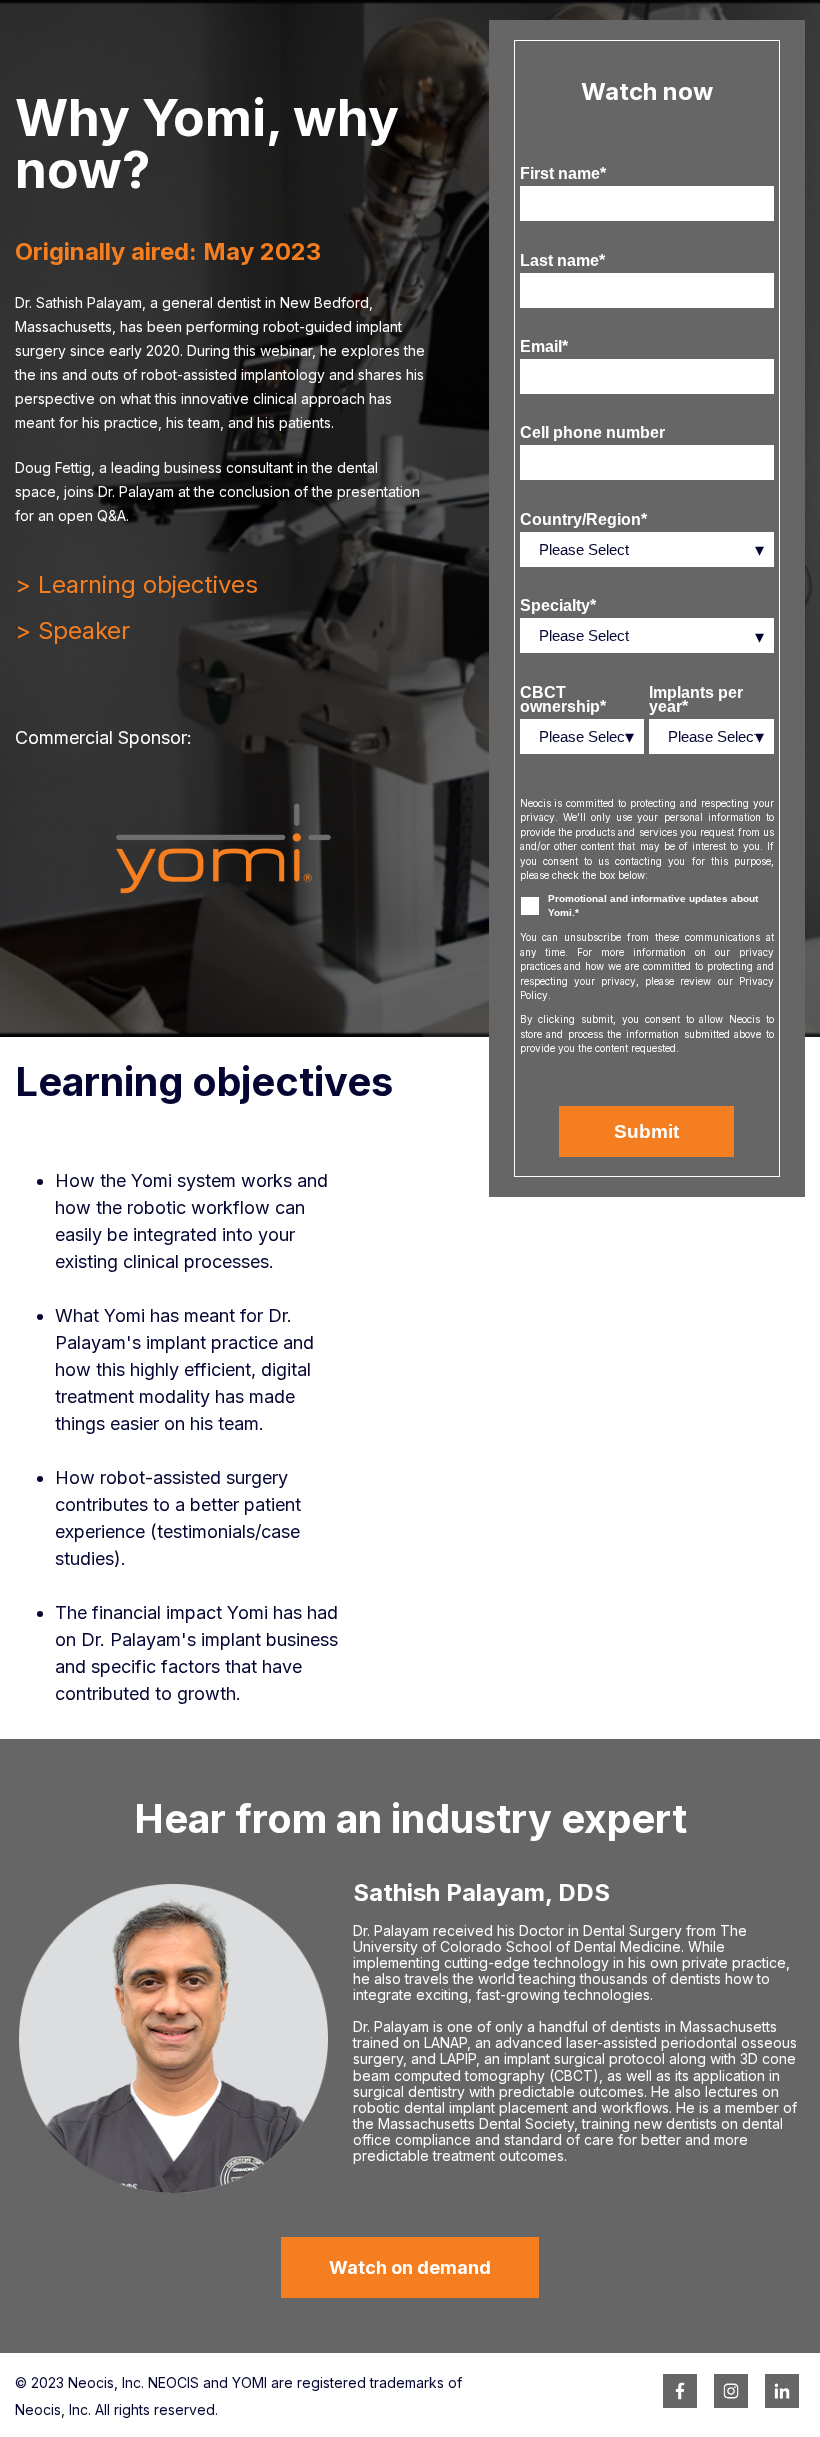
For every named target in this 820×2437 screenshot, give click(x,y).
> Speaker (72, 630)
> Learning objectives (136, 584)
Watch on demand (410, 2267)
